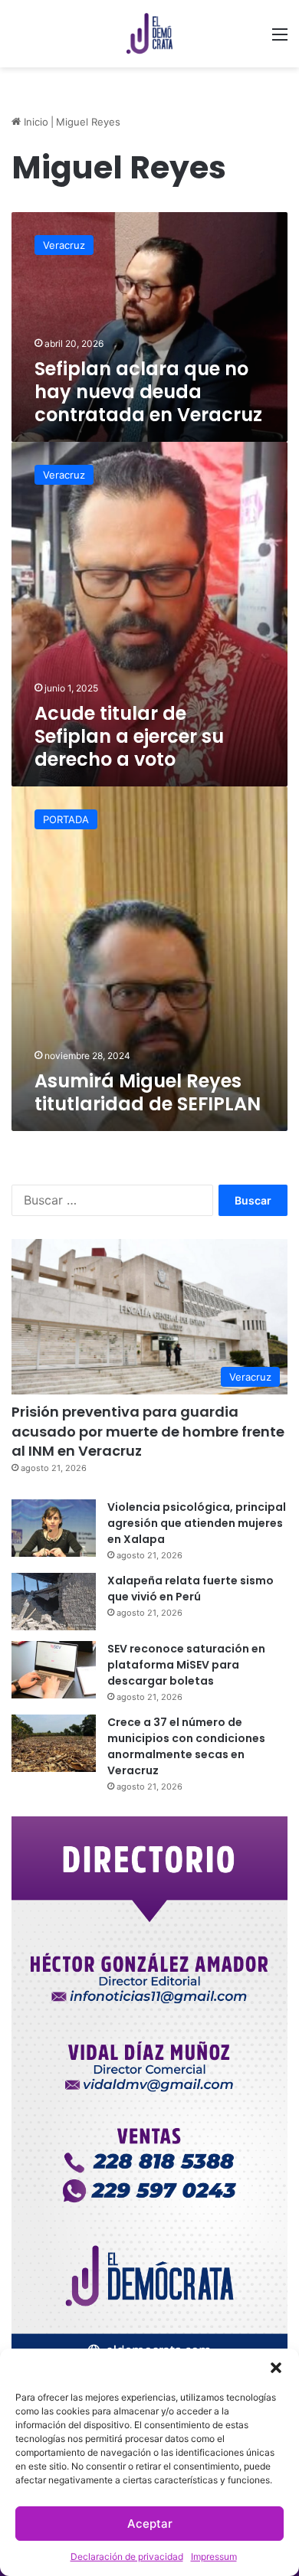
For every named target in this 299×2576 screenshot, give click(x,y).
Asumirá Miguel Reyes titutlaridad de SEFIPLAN (148, 1092)
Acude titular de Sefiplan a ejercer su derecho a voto (129, 736)
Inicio (34, 122)
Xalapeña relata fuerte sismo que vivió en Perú (191, 1589)
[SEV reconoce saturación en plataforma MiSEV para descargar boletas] (54, 1670)
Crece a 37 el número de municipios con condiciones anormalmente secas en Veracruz (186, 1746)
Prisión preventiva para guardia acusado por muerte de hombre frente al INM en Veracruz (148, 1431)
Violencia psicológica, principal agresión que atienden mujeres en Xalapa (197, 1523)
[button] (276, 2368)
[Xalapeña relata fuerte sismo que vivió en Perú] (54, 1602)
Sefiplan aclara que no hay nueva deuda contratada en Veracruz (148, 392)
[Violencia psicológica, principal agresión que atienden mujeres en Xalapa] (54, 1528)
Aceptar (150, 2524)
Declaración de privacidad (127, 2556)
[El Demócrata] (149, 34)
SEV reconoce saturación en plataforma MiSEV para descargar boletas (186, 1665)
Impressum (214, 2556)
